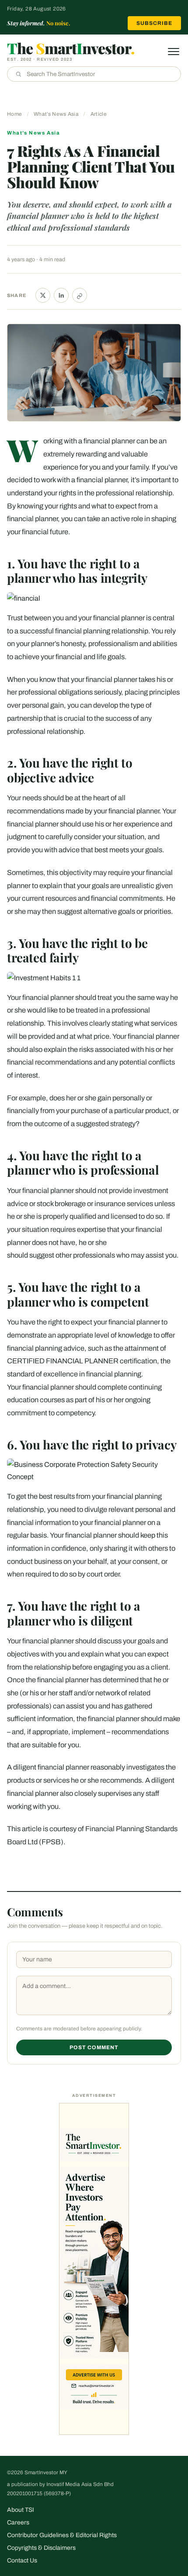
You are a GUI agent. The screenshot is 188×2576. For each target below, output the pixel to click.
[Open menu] (174, 52)
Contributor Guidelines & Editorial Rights (62, 2535)
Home (14, 114)
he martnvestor (71, 48)
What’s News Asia (56, 114)
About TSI (21, 2510)
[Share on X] (43, 295)
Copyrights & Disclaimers (41, 2548)
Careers (18, 2522)
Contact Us (22, 2560)
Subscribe (154, 23)
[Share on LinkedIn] (61, 295)
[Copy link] (80, 295)
